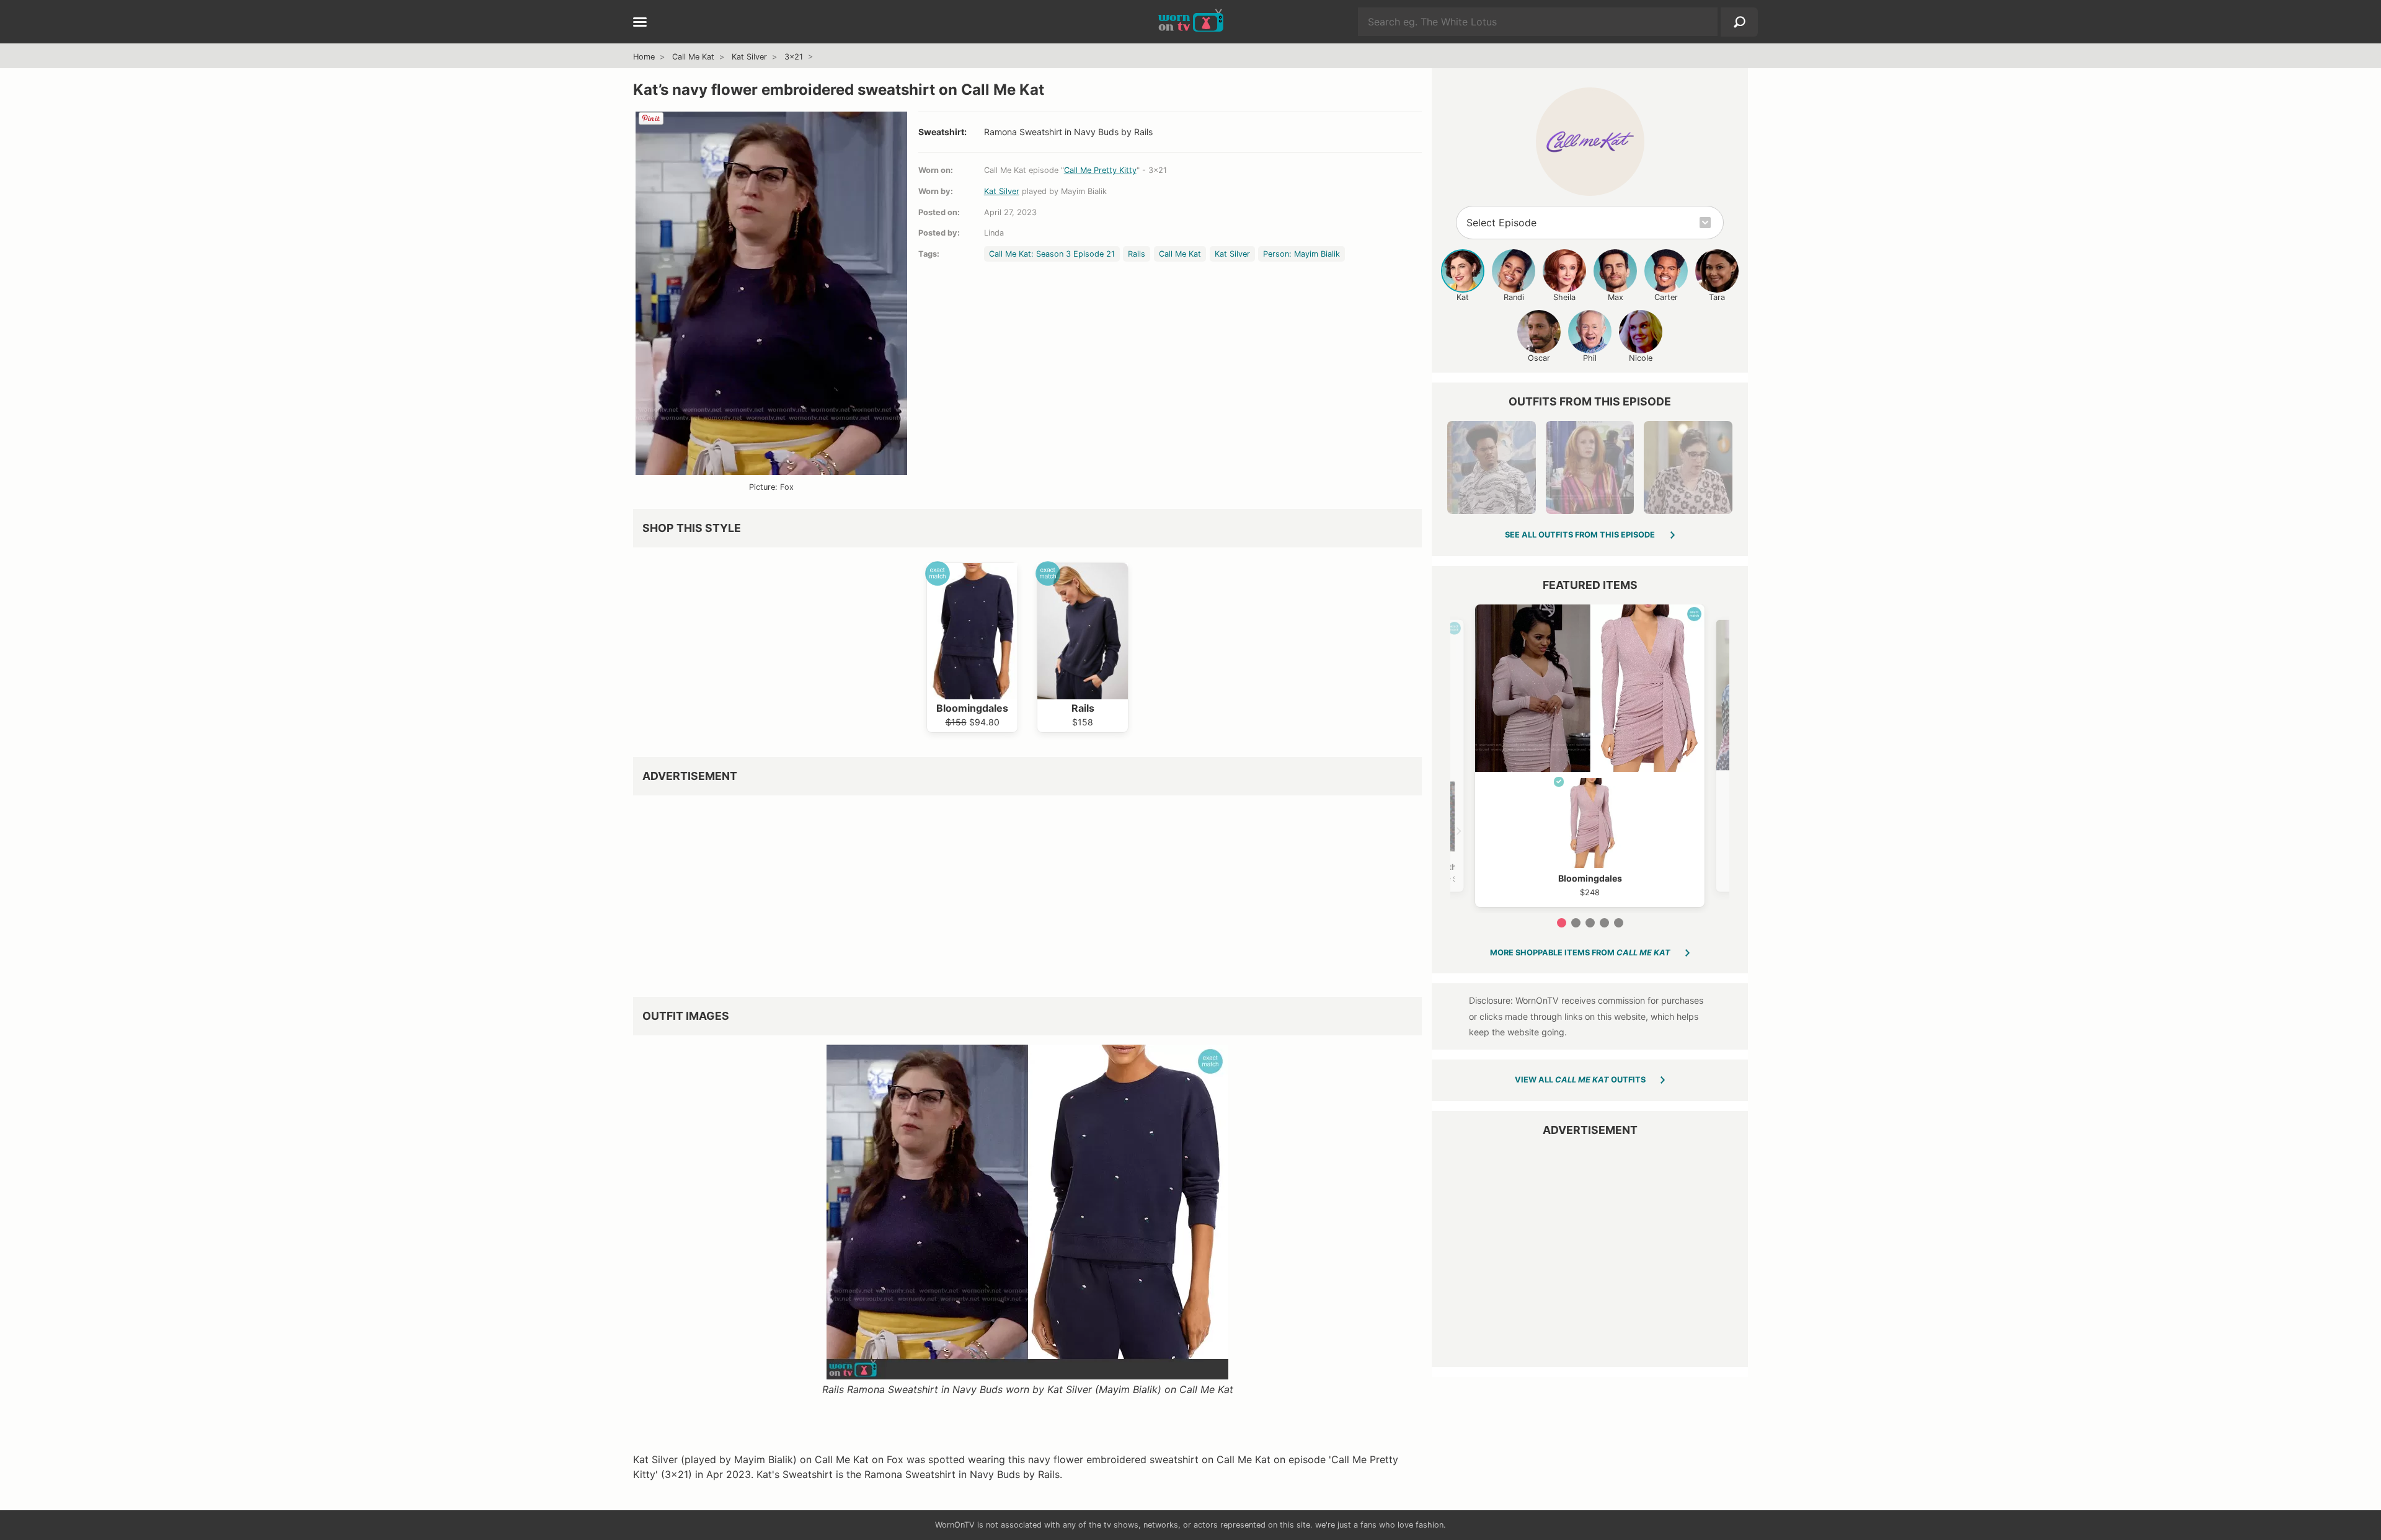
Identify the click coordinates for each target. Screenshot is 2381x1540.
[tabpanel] (1590, 756)
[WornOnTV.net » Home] (1191, 22)
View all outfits (1580, 1080)
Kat (1463, 297)
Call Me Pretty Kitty (1100, 170)
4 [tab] (1604, 923)
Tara (1717, 297)
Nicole (1641, 358)
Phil (1590, 358)
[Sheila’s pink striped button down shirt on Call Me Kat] (1590, 467)
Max (1616, 297)
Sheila (1564, 297)
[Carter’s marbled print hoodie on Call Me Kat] (1491, 467)
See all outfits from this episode (1580, 535)
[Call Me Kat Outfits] (1590, 142)
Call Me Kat (693, 57)
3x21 (794, 57)
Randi (1514, 297)
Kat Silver (749, 57)
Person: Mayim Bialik (1301, 254)
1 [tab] (1562, 923)
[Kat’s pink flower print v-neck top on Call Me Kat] (1688, 467)
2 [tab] (1576, 923)
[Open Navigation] (640, 23)
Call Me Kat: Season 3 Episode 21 (1052, 254)
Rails (1137, 254)
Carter (1666, 297)
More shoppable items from (1580, 953)
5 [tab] (1619, 923)
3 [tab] (1590, 923)
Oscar (1539, 358)
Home (644, 57)
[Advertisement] (1005, 892)
